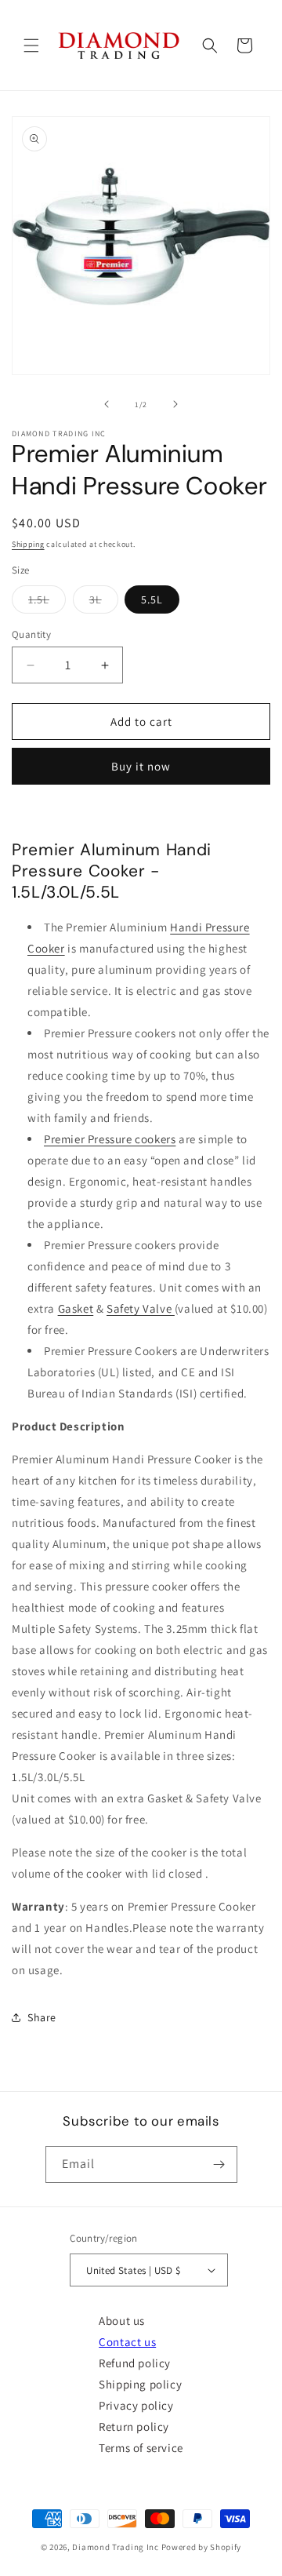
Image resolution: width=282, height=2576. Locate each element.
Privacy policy (136, 2405)
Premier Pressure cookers (110, 1139)
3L (104, 603)
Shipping (28, 544)
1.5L (47, 603)
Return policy (134, 2427)
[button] (31, 46)
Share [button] (42, 2017)
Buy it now (141, 766)
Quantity (31, 634)
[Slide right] (175, 404)
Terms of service (141, 2448)
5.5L (152, 599)
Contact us (127, 2342)
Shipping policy (140, 2384)
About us (122, 2321)
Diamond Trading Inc (115, 2547)
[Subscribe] (219, 2164)
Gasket (76, 1308)
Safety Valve (141, 1308)
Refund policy (135, 2363)
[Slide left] (107, 404)
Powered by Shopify (202, 2547)
